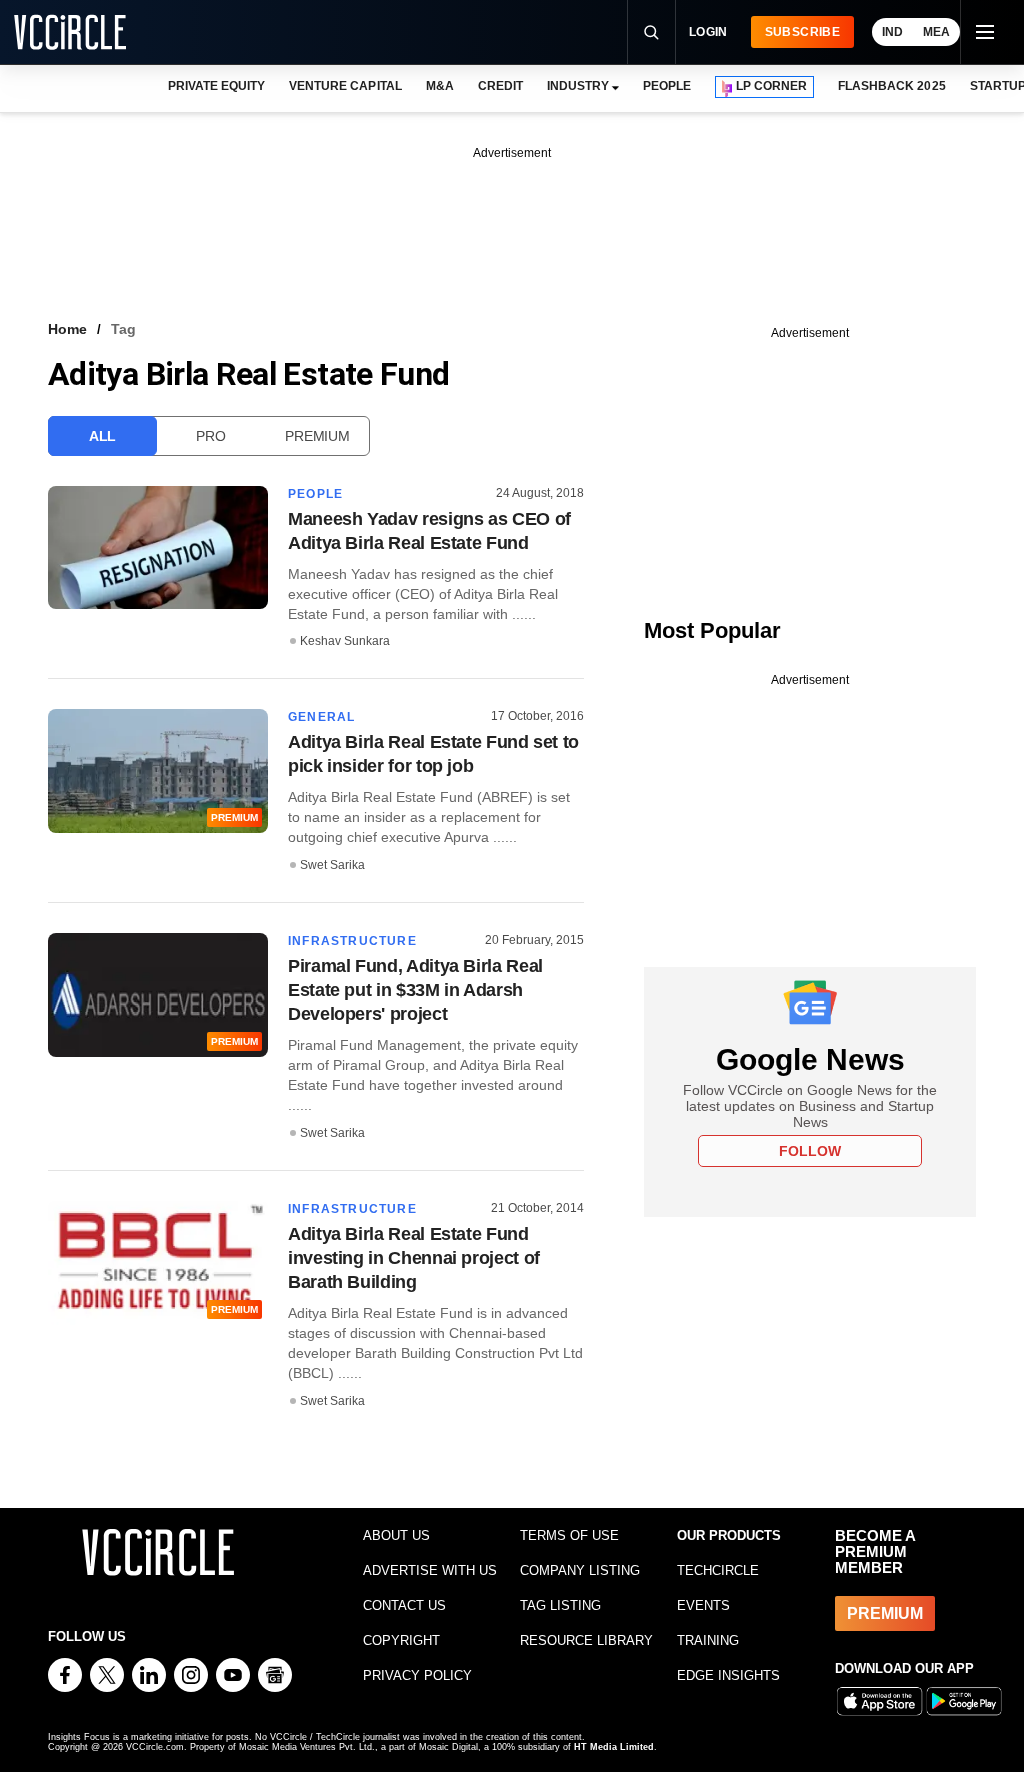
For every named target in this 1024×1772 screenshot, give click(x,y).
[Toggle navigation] (984, 32)
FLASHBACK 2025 (891, 86)
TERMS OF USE (569, 1535)
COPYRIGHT (401, 1640)
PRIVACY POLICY (417, 1675)
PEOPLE (667, 86)
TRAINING (708, 1640)
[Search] (651, 32)
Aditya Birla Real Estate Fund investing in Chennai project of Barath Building (414, 1258)
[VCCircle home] (70, 32)
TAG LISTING (560, 1605)
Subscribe (802, 32)
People (315, 494)
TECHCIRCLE (718, 1570)
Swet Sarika (332, 865)
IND (892, 32)
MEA (936, 32)
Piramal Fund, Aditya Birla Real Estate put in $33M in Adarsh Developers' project (415, 990)
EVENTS (703, 1605)
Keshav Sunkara (345, 641)
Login (708, 32)
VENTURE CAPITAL (345, 86)
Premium (317, 436)
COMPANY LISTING (580, 1570)
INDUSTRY (578, 86)
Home (67, 329)
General (321, 717)
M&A (440, 86)
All (102, 436)
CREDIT (500, 86)
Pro (210, 436)
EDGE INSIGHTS (728, 1675)
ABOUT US (396, 1535)
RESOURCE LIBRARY (586, 1640)
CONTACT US (404, 1605)
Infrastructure (352, 941)
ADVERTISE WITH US (430, 1570)
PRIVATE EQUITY (216, 86)
